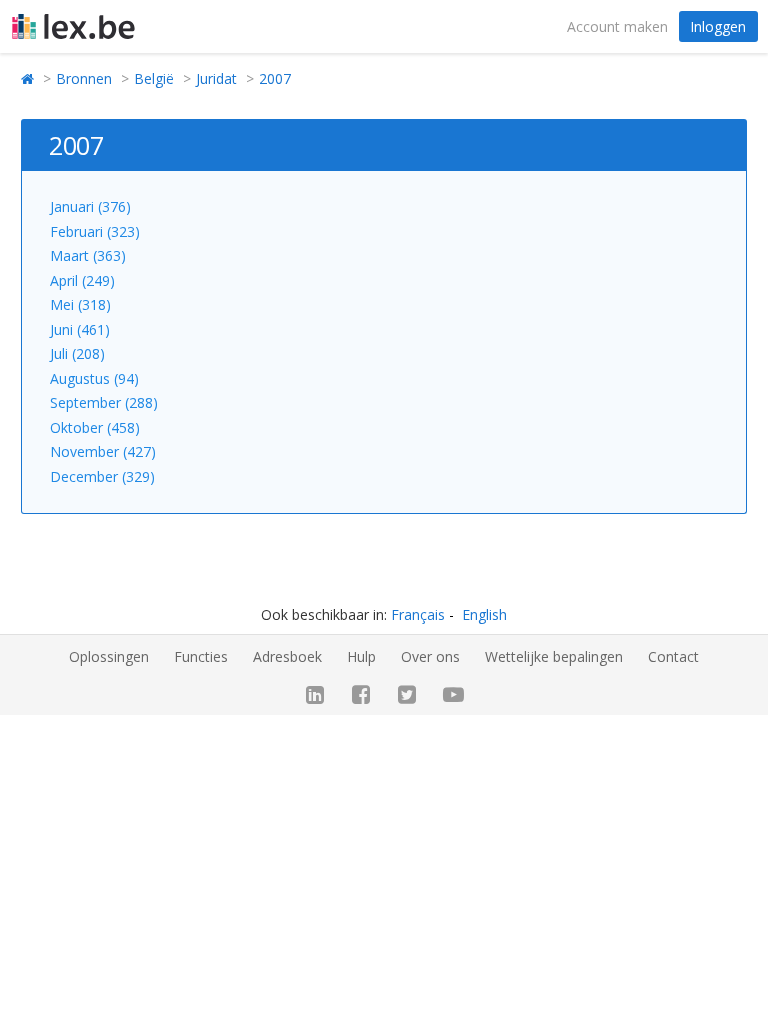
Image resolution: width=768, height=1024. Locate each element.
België (154, 78)
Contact (673, 656)
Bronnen (84, 78)
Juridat (216, 78)
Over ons (430, 656)
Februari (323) (95, 231)
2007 (275, 78)
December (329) (102, 476)
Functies (201, 656)
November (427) (103, 451)
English (484, 614)
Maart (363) (88, 255)
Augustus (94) (94, 378)
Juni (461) (80, 329)
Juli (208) (77, 353)
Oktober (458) (95, 427)
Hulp (361, 656)
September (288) (104, 402)
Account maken (617, 26)
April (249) (82, 280)
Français (418, 614)
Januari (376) (90, 206)
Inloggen (718, 26)
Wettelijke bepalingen (554, 656)
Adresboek (287, 656)
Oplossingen (109, 656)
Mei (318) (80, 304)
